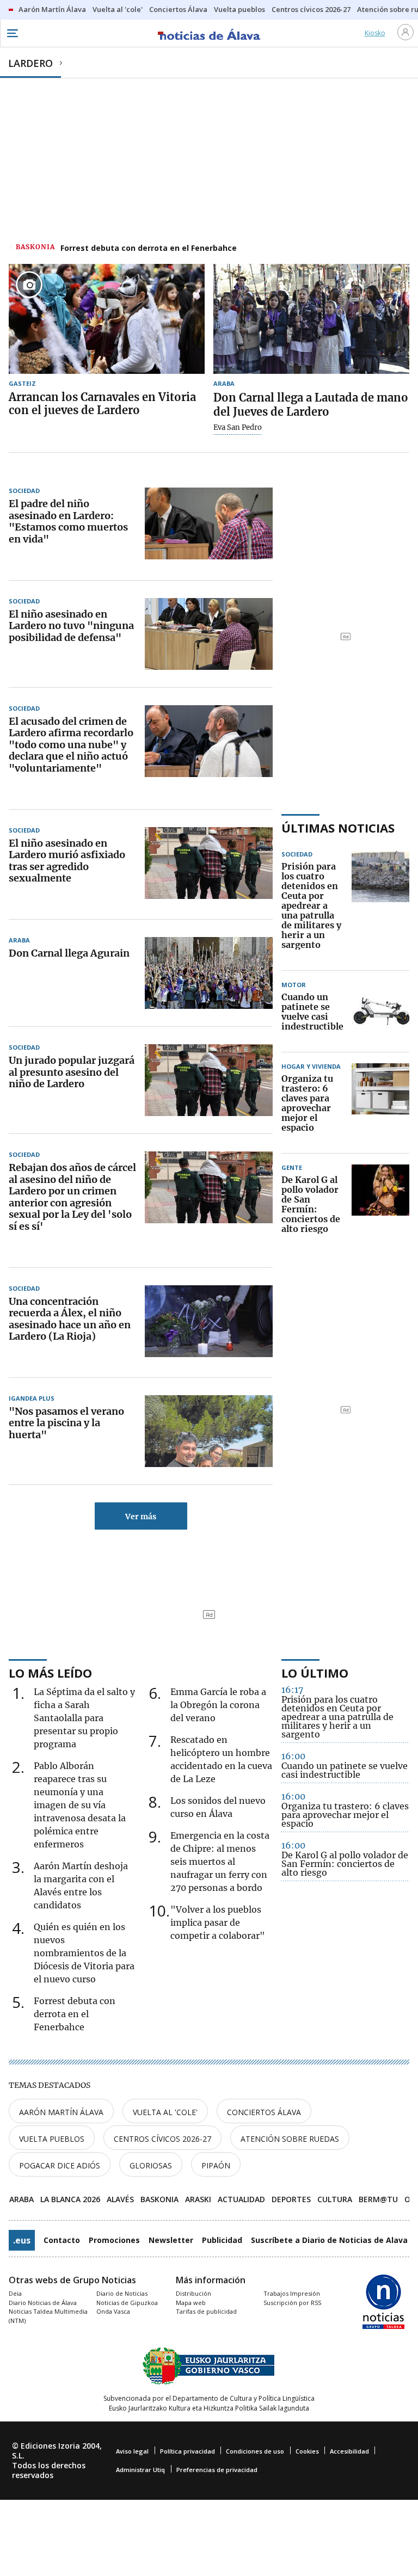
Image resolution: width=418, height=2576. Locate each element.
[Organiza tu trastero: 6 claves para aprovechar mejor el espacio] (380, 1104)
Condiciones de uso (255, 2451)
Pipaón (216, 2165)
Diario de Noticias (122, 2293)
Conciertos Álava (264, 2112)
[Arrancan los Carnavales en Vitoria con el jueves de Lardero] (107, 319)
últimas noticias (338, 828)
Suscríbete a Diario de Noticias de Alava (329, 2240)
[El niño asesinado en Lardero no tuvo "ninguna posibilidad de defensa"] (209, 634)
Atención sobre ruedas (290, 2139)
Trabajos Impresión (292, 2293)
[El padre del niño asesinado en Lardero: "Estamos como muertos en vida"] (209, 523)
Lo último (315, 1673)
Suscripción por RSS (292, 2303)
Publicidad (222, 2240)
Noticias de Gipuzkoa (127, 2303)
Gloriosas (151, 2165)
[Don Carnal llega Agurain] (209, 973)
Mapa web (191, 2303)
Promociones (114, 2240)
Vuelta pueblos (52, 2139)
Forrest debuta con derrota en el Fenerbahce (149, 248)
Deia (15, 2293)
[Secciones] (12, 33)
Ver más (141, 1517)
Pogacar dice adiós (60, 2165)
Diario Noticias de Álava (43, 2303)
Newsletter (171, 2240)
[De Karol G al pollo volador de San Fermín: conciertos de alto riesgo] (380, 1205)
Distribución (193, 2293)
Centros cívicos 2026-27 (162, 2139)
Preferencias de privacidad (217, 2470)
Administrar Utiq (140, 2470)
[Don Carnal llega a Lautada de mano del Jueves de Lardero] (311, 319)
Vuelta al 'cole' (165, 2112)
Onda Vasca (113, 2311)
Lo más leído (50, 1673)
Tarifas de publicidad (206, 2311)
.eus (22, 2240)
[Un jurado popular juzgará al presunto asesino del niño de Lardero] (209, 1080)
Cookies (307, 2451)
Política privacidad (188, 2451)
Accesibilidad (349, 2451)
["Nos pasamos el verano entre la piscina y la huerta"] (209, 1431)
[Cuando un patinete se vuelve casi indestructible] (381, 1012)
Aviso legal (132, 2451)
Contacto (62, 2240)
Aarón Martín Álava (61, 2112)
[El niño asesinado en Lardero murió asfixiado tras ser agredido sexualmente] (209, 863)
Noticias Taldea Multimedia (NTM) (48, 2316)
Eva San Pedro (238, 428)
